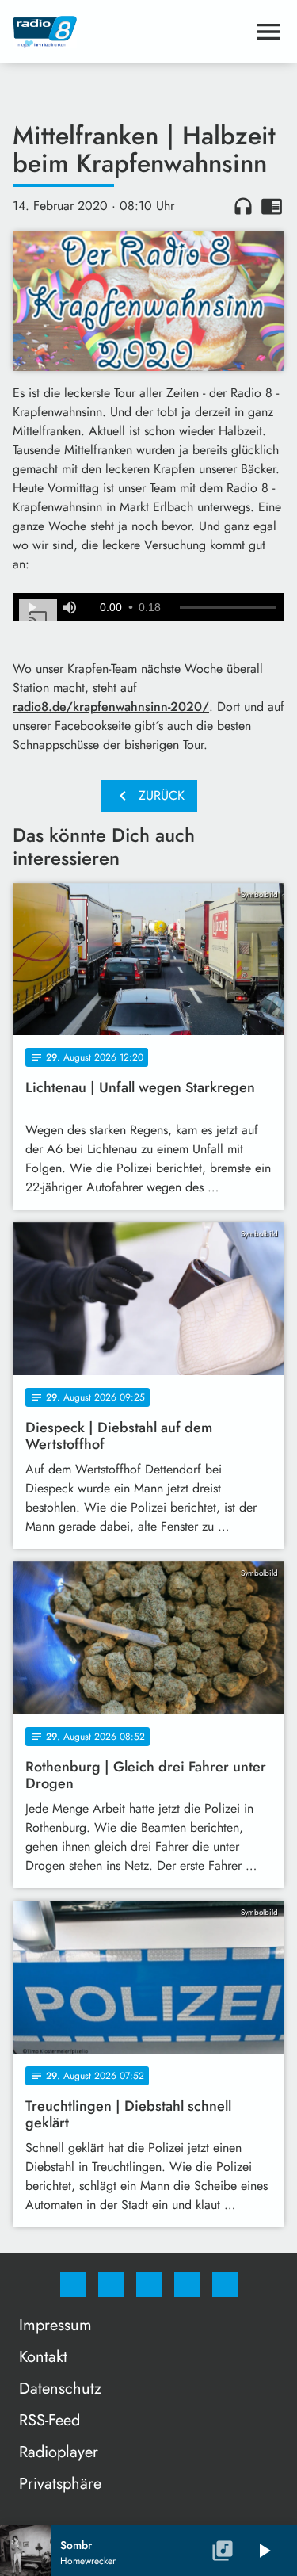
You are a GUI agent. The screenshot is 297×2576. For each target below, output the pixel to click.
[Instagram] (111, 2284)
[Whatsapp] (149, 2284)
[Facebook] (73, 2284)
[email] (225, 2284)
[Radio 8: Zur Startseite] (129, 32)
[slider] (228, 607)
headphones (243, 206)
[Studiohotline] (187, 2284)
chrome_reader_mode (272, 206)
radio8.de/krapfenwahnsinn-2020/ (111, 707)
